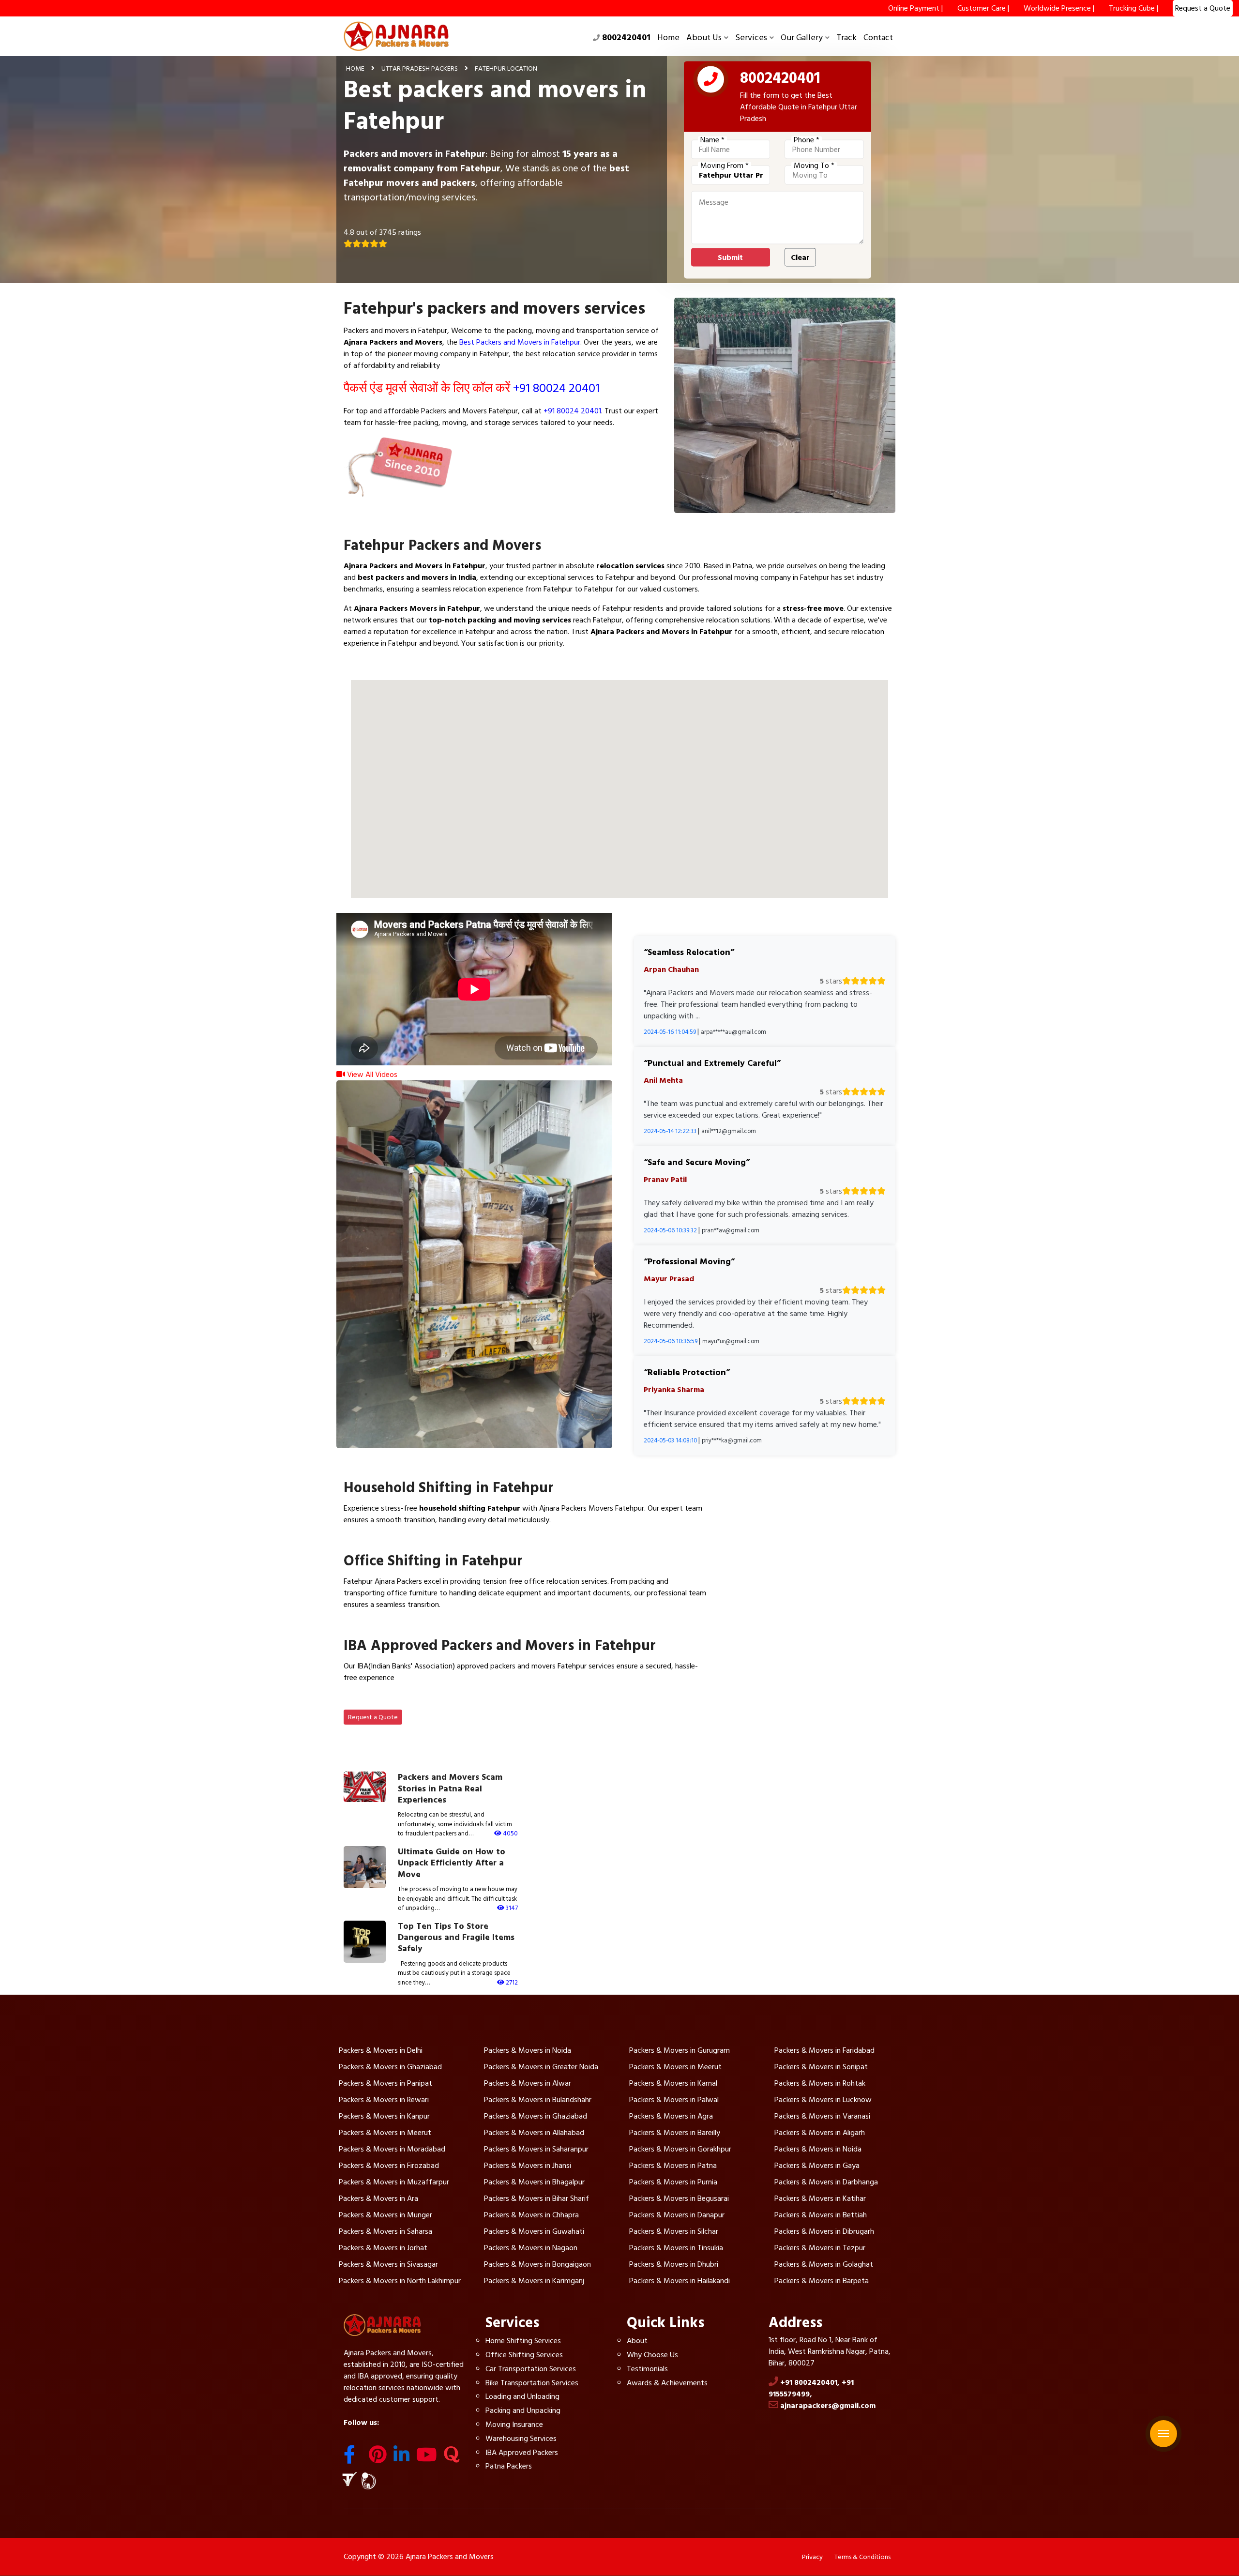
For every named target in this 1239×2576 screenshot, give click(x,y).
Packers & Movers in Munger (385, 2215)
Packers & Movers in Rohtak (820, 2083)
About (637, 2341)
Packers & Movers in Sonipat (821, 2067)
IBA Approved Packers (522, 2453)
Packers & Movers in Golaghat (824, 2264)
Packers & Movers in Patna (673, 2166)
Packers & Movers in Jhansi (528, 2166)
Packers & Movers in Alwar (528, 2083)
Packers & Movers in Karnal (673, 2083)
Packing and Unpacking (523, 2410)
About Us (704, 38)
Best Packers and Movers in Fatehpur (520, 342)
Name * (712, 140)
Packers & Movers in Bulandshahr (538, 2100)
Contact (878, 38)
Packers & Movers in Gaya (817, 2166)
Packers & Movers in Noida (528, 2050)
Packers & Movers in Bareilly (675, 2133)
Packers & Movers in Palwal (674, 2100)
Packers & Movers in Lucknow (823, 2100)
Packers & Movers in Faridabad (824, 2050)
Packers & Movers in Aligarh (820, 2133)
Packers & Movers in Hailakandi (680, 2281)
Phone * (807, 140)
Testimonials (647, 2369)
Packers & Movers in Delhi (381, 2050)
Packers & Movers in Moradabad (392, 2149)
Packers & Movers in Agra (671, 2116)
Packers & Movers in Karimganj (534, 2281)
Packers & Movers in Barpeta (822, 2281)
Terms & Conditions (862, 2557)
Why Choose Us (652, 2355)
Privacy (812, 2557)
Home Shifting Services (523, 2341)
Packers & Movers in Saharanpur (536, 2149)
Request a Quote (373, 1717)
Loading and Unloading (522, 2396)
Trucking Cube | (1133, 8)
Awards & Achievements (667, 2383)
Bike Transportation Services (532, 2383)
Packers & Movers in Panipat (385, 2083)
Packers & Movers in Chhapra (531, 2215)
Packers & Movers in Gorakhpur (680, 2149)
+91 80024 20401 (556, 388)
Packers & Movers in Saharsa (385, 2231)
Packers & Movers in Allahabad (534, 2133)
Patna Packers (509, 2466)
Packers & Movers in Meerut (675, 2067)
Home (668, 38)
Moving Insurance (514, 2424)
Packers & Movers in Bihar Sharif (536, 2198)
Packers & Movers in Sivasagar (388, 2264)
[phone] (711, 81)
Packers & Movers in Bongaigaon (537, 2264)
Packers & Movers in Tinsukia (676, 2248)
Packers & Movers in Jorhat (383, 2248)
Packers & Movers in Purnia (673, 2182)
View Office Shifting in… (394, 1627)
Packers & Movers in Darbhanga (826, 2182)
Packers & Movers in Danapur (677, 2215)
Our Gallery (802, 38)
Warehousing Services (521, 2439)
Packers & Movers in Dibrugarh (824, 2231)
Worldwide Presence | (1059, 8)
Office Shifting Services (524, 2355)
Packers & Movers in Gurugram (680, 2050)
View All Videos (371, 1075)
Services (751, 38)
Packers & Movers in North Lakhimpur (400, 2281)
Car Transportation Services (531, 2369)
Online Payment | (915, 8)
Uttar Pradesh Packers (420, 68)
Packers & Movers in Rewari (384, 2100)
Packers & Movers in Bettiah (821, 2215)
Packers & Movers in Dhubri (674, 2264)
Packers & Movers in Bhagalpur (534, 2182)
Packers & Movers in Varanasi (822, 2116)
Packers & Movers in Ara (378, 2198)
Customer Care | (983, 8)
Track (846, 38)
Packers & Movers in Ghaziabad (390, 2067)
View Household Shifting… (398, 1543)
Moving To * (814, 166)
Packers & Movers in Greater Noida (541, 2067)
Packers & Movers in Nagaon (531, 2248)
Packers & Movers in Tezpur (820, 2248)
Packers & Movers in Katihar (820, 2198)
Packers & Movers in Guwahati (534, 2231)
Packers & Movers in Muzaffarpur (394, 2182)
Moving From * (725, 166)
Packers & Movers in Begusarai (679, 2198)
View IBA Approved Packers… (404, 1700)
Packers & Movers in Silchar (674, 2231)
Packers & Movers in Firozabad (389, 2166)
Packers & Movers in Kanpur (384, 2116)
